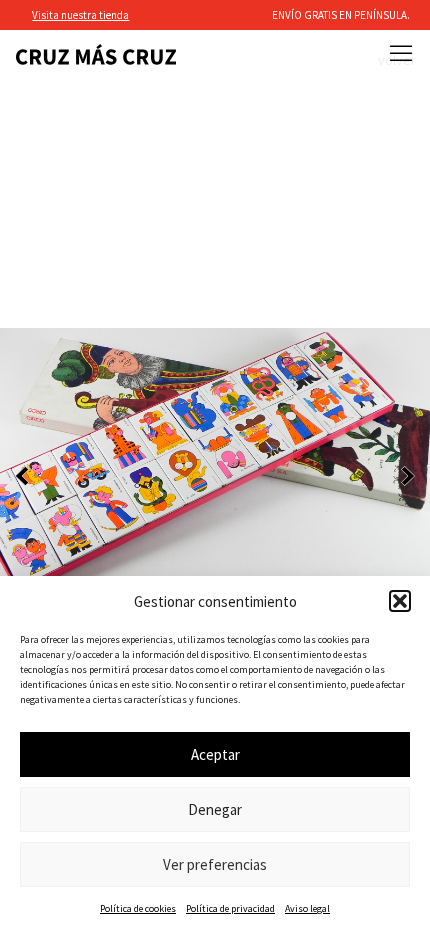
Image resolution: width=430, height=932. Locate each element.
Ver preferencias (215, 864)
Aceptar (215, 754)
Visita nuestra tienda (80, 15)
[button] (400, 601)
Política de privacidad (230, 908)
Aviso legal (307, 908)
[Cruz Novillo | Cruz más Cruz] (96, 54)
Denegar (215, 809)
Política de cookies (138, 908)
